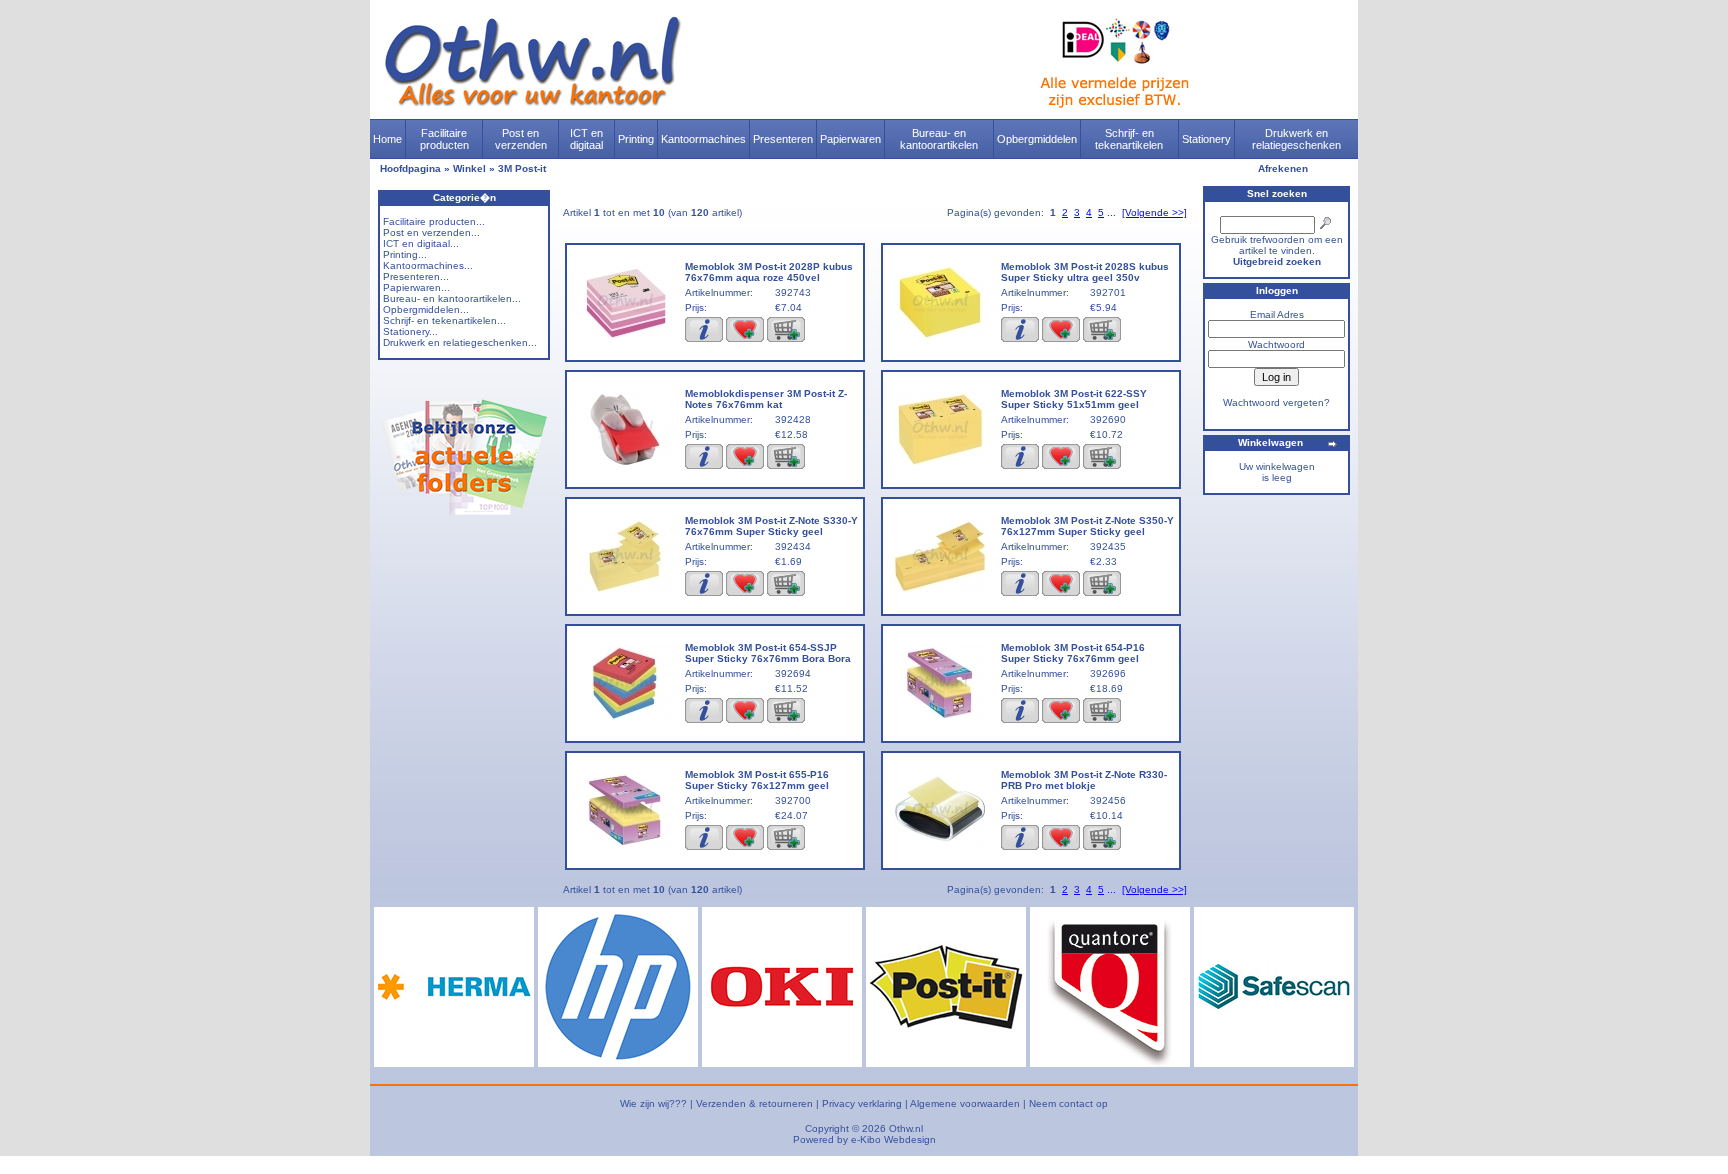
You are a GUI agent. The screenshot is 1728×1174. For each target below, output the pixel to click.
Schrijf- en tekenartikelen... (444, 320)
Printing (636, 139)
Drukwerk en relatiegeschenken (1296, 139)
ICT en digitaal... (421, 243)
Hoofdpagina (410, 168)
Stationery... (410, 331)
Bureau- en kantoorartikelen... (452, 298)
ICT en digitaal (586, 139)
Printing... (405, 254)
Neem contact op (1068, 1103)
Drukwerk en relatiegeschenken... (460, 342)
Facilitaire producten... (434, 221)
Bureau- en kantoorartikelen (939, 139)
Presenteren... (416, 276)
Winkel (469, 168)
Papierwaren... (416, 287)
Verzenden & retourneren (754, 1103)
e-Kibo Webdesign (893, 1139)
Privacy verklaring (862, 1103)
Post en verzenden (521, 139)
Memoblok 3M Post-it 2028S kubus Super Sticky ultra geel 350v (1085, 272)
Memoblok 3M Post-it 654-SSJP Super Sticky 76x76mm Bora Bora (768, 653)
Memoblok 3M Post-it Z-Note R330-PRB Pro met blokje (1084, 780)
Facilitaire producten (444, 139)
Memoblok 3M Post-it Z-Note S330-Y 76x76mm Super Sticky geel (771, 526)
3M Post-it (522, 168)
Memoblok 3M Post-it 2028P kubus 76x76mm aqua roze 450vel (769, 272)
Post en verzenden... (431, 232)
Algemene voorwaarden (965, 1103)
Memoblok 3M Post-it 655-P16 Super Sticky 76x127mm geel (757, 780)
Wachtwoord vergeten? (1276, 402)
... (1111, 212)
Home (387, 139)
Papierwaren (850, 139)
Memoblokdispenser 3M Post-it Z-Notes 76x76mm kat (766, 399)
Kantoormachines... (428, 265)
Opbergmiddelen (1037, 139)
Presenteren (783, 139)
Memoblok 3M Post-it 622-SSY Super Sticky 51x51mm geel (1074, 399)
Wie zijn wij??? (653, 1103)
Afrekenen (1283, 168)
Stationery (1206, 139)
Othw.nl (906, 1128)
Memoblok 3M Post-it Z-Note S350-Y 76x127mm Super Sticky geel (1087, 526)
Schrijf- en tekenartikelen (1129, 139)
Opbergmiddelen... (426, 309)
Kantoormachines (703, 139)
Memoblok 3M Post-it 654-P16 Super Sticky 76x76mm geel (1073, 653)
